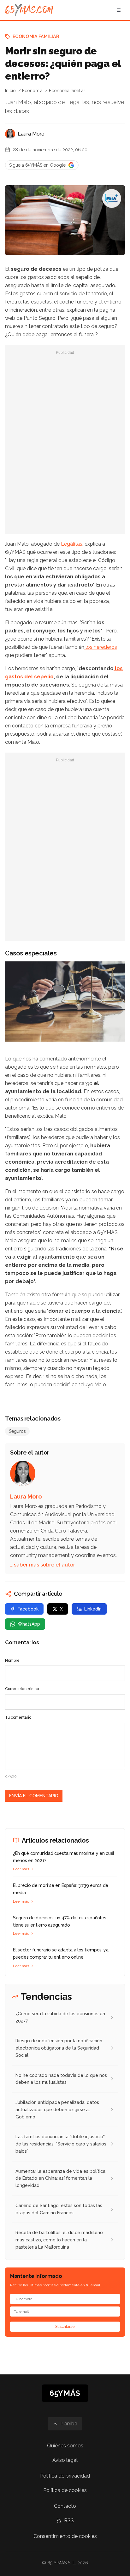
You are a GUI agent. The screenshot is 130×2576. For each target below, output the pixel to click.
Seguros (17, 1431)
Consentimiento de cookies (65, 2536)
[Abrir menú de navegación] (119, 10)
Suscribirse (65, 2327)
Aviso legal (65, 2460)
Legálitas (72, 544)
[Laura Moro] (10, 134)
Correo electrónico (22, 1689)
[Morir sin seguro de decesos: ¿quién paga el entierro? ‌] (112, 198)
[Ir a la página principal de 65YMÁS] (29, 10)
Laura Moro (31, 134)
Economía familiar (36, 36)
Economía (32, 91)
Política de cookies (65, 2490)
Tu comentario (18, 1717)
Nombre (12, 1661)
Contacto (65, 2506)
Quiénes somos (65, 2446)
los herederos (101, 647)
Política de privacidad (65, 2476)
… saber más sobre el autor (43, 1565)
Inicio (10, 91)
